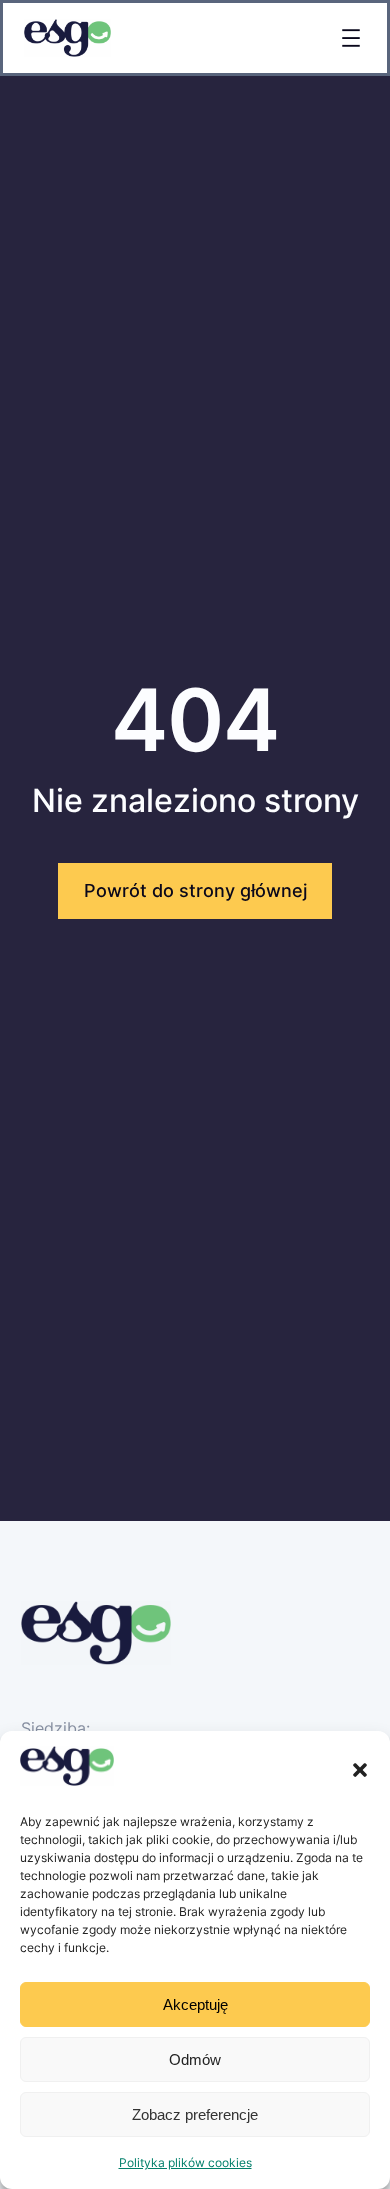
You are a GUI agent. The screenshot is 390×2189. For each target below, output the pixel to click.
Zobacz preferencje (195, 2114)
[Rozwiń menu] (351, 38)
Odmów (195, 2059)
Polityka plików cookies (185, 2162)
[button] (360, 1770)
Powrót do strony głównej (195, 890)
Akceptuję (195, 2004)
